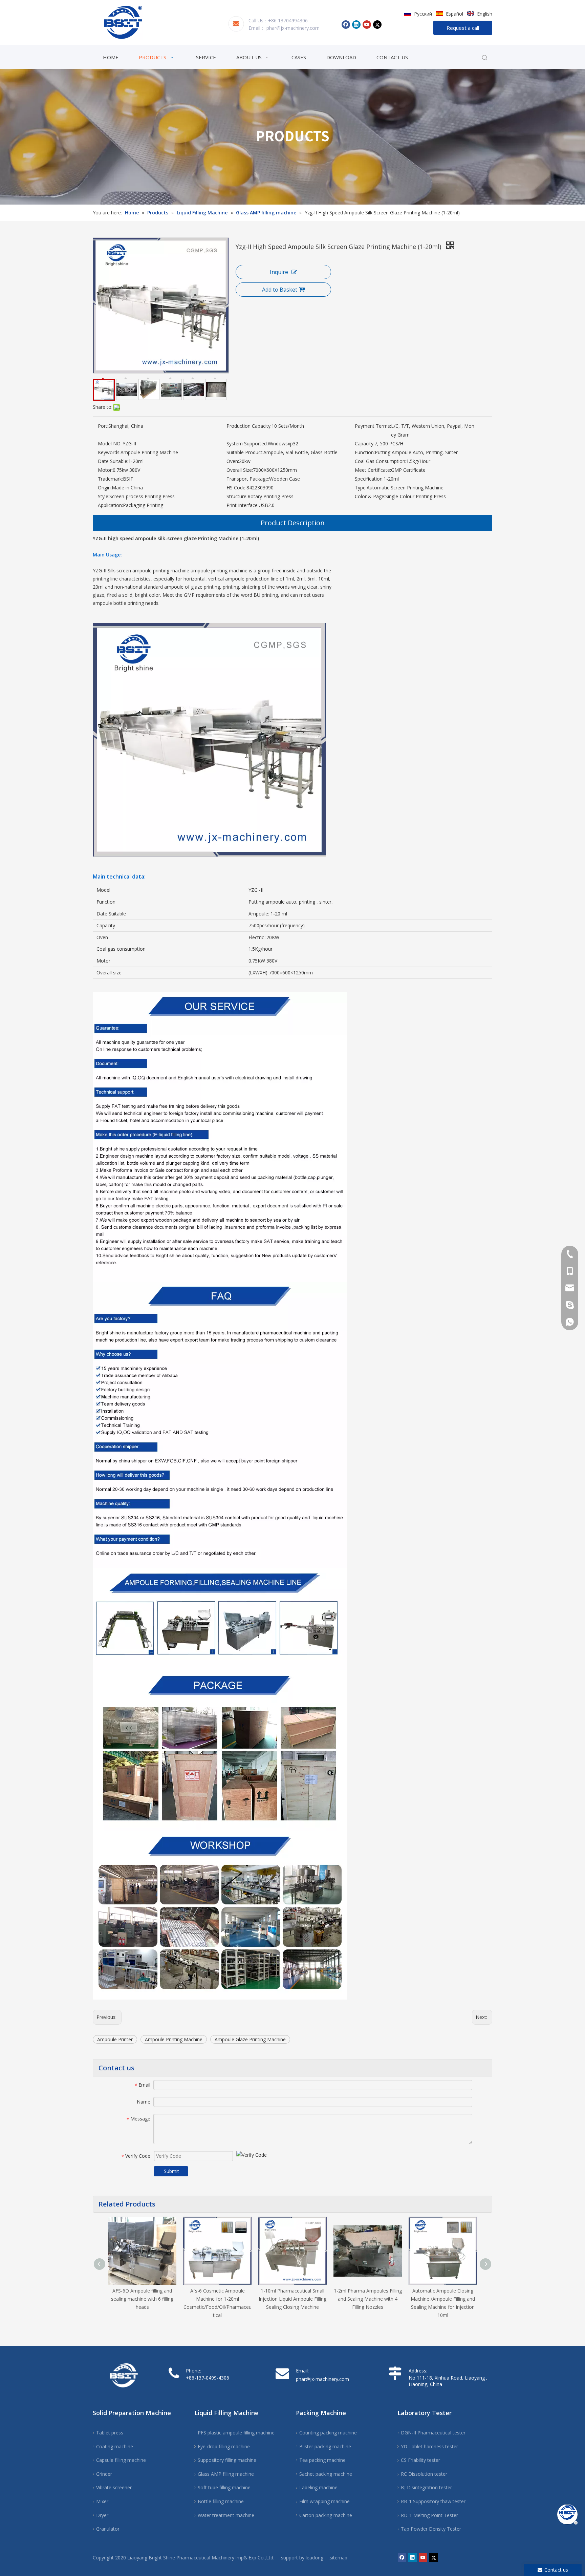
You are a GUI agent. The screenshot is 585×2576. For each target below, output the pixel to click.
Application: (110, 505)
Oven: (233, 461)
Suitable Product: (245, 452)
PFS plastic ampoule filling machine (236, 2433)
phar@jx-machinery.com (293, 28)
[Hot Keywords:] (485, 58)
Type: (361, 488)
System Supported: (247, 444)
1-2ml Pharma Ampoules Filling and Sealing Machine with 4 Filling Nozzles (368, 2299)
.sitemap (338, 2558)
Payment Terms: (373, 426)
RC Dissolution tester (424, 2474)
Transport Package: (248, 479)
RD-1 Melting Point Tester (429, 2515)
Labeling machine (318, 2487)
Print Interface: (243, 505)
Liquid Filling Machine (226, 2413)
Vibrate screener (114, 2487)
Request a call (463, 28)
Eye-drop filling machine (224, 2446)
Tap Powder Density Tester (431, 2529)
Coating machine (115, 2446)
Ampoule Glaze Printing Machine (250, 2039)
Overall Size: (240, 470)
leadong (315, 2558)
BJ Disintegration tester (426, 2487)
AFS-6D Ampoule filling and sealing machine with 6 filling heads (142, 2299)
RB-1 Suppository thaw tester (433, 2501)
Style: (104, 496)
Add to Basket (280, 290)
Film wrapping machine (324, 2501)
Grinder (104, 2474)
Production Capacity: (249, 426)
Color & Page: (370, 496)
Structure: (237, 496)
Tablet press (110, 2433)
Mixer (102, 2501)
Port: (103, 426)
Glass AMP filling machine (226, 2474)
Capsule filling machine (121, 2460)
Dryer (102, 2515)
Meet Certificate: (373, 470)
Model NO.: (110, 444)
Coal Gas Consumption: (381, 461)
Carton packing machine (326, 2515)
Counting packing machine (328, 2433)
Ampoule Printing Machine (174, 2039)
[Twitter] (377, 24)
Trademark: (110, 479)
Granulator (108, 2529)
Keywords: (109, 452)
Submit (171, 2171)
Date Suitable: (113, 461)
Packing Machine (321, 2413)
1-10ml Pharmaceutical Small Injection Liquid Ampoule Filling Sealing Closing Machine (292, 2299)
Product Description (293, 523)
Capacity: (365, 444)
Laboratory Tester (425, 2413)
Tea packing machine (322, 2460)
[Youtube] (367, 24)
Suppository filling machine (227, 2460)
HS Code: (236, 488)
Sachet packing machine (326, 2474)
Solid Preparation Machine (132, 2413)
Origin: (105, 488)
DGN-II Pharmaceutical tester (433, 2433)
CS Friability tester (420, 2460)
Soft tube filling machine (224, 2487)
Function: (365, 452)
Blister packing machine (325, 2446)
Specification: (369, 479)
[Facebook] (346, 24)
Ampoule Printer (115, 2039)
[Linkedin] (356, 24)
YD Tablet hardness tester (429, 2446)
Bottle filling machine (221, 2501)
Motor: (105, 470)
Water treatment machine (226, 2515)
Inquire (279, 272)
